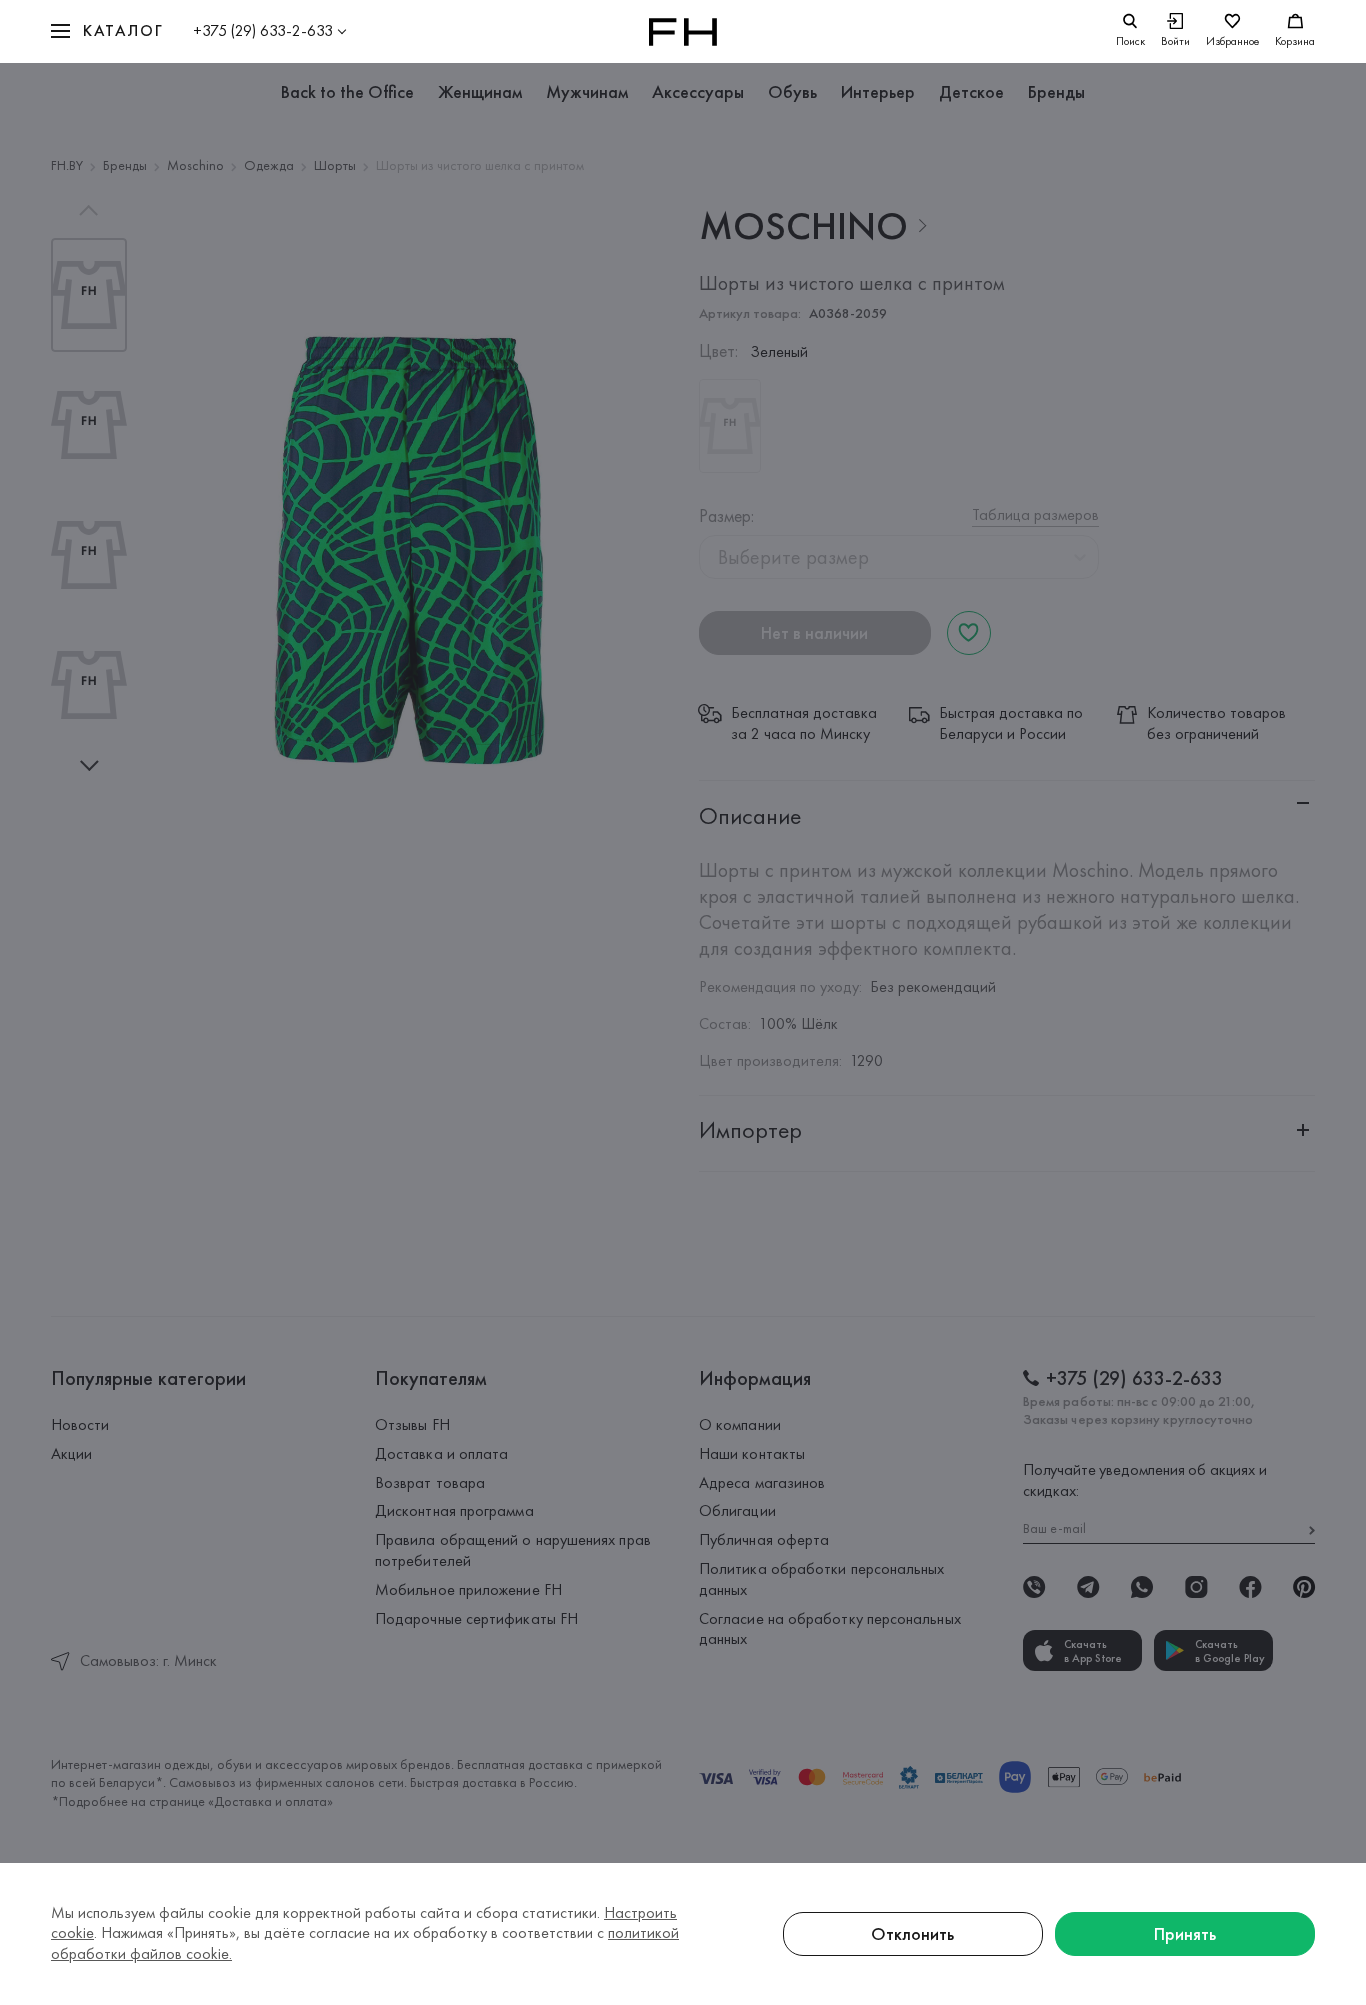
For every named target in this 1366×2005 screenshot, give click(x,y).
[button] (107, 31)
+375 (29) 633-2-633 (263, 30)
